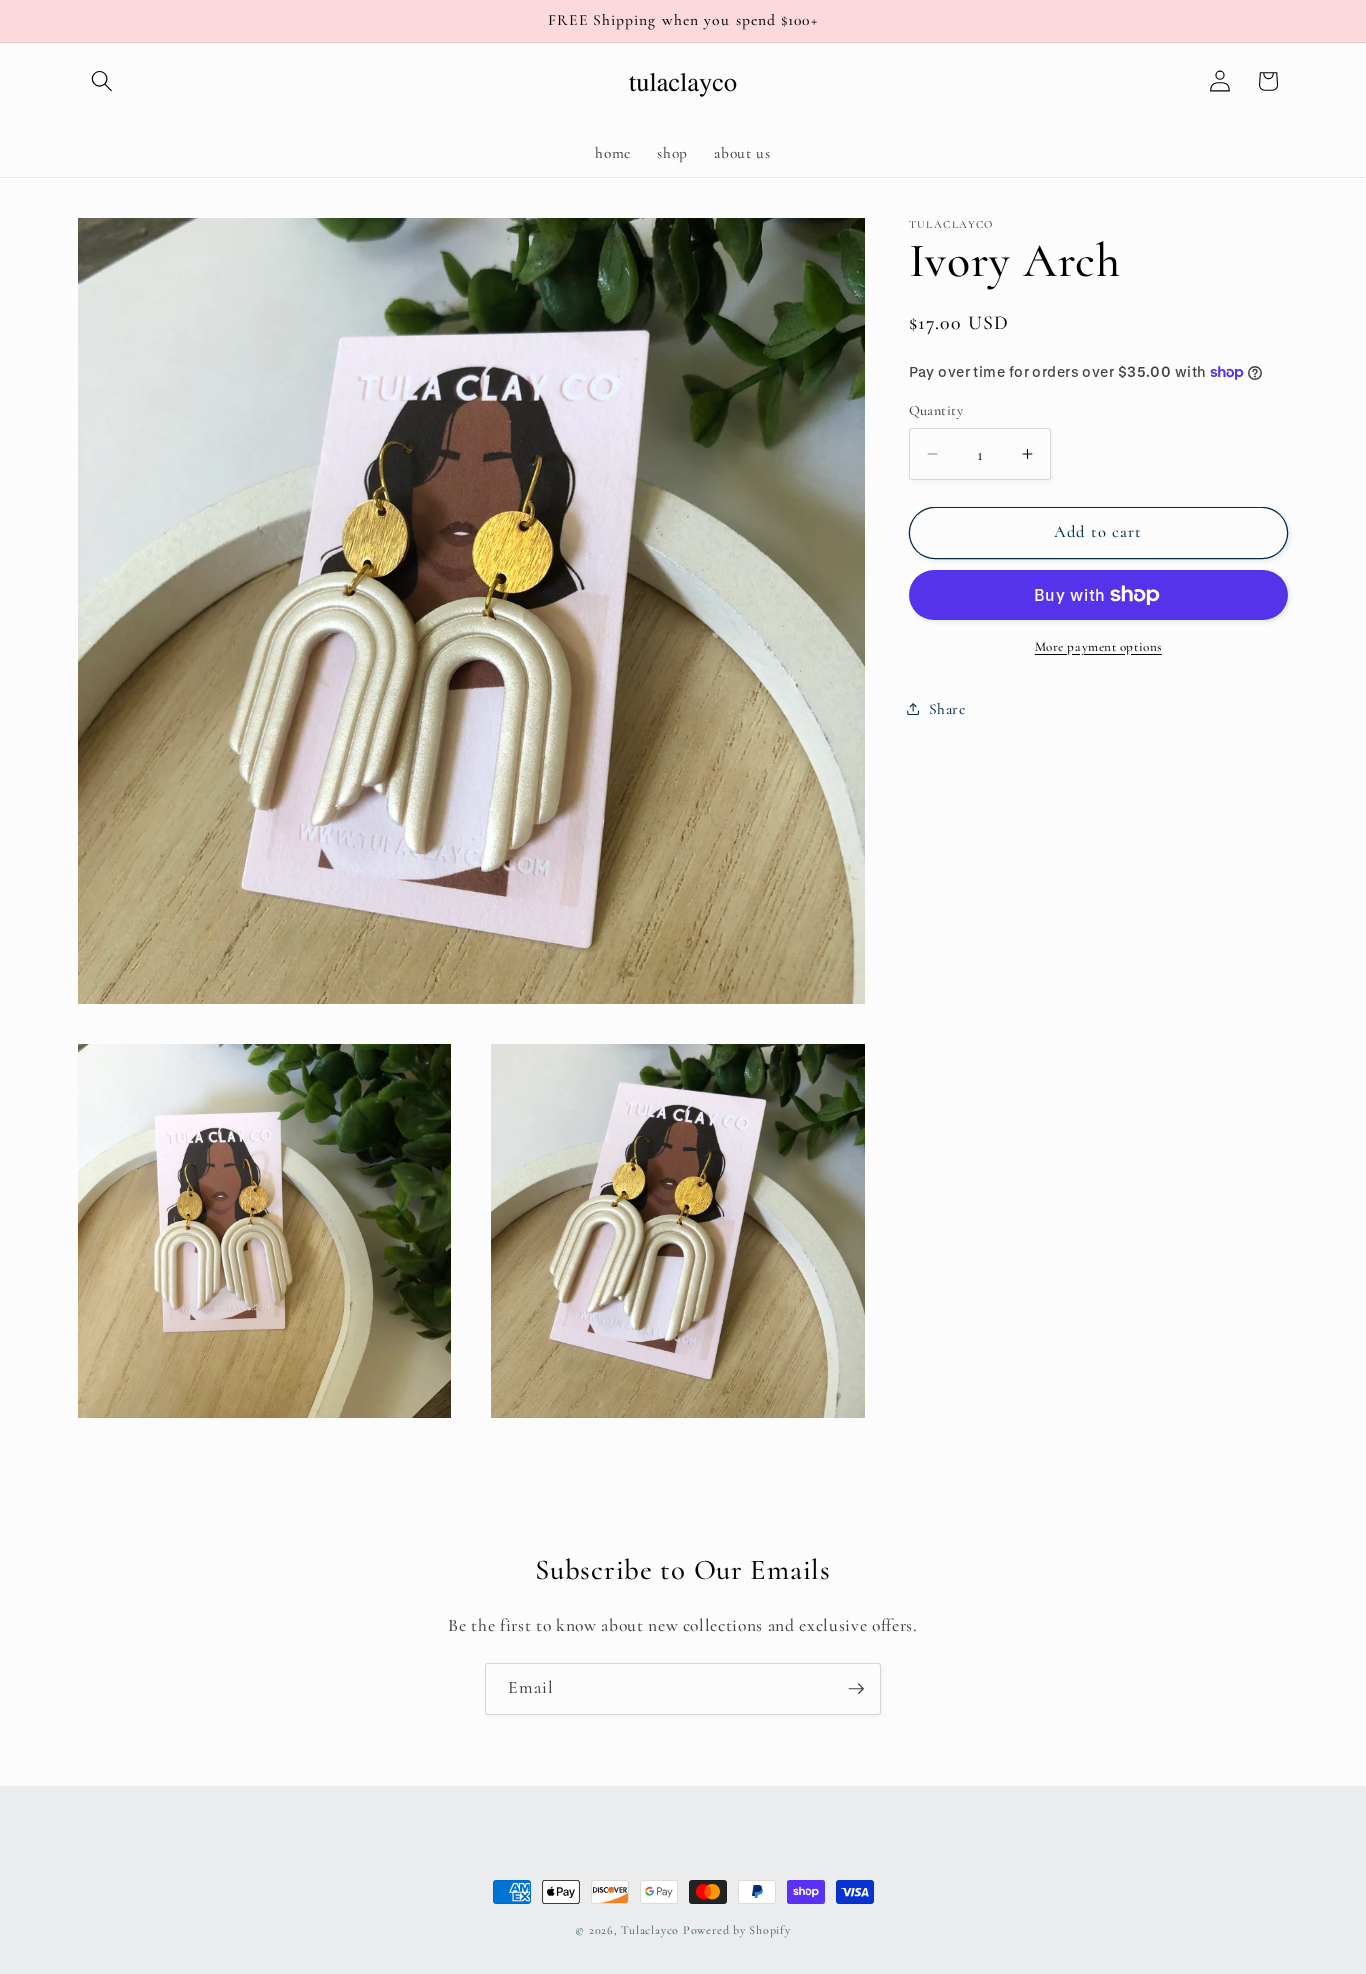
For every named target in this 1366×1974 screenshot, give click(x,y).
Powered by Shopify (737, 1930)
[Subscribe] (856, 1689)
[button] (102, 81)
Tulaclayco (650, 1930)
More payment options (1098, 647)
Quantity (936, 410)
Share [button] (947, 709)
